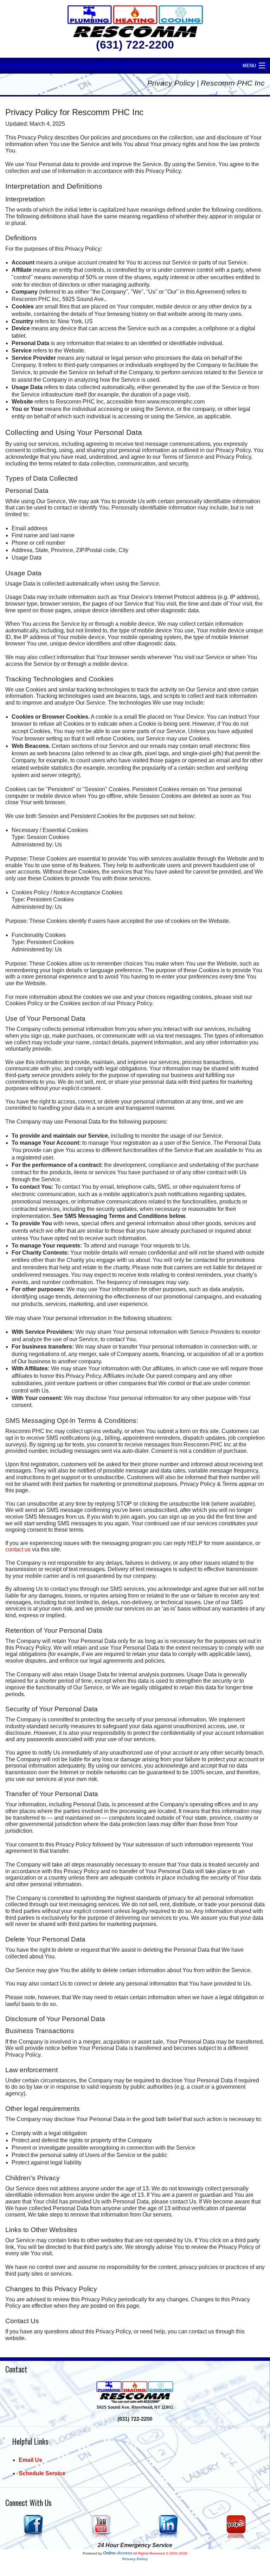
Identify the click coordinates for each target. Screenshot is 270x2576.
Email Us (30, 2460)
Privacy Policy (135, 2559)
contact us (18, 1549)
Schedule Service (42, 2473)
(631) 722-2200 (135, 45)
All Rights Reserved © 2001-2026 (160, 2553)
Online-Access (118, 2553)
